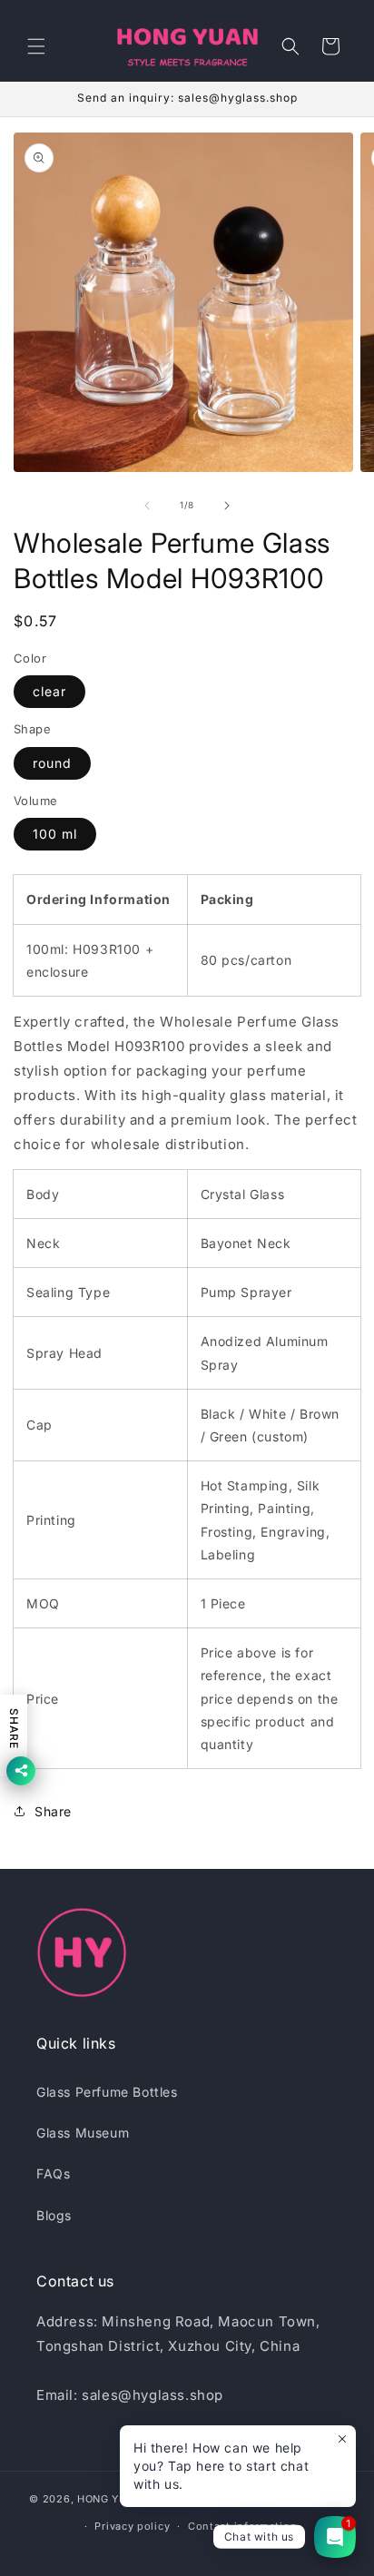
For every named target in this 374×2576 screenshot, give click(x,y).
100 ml (55, 834)
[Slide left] (147, 506)
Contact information (242, 2526)
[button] (36, 46)
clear (49, 691)
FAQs (53, 2173)
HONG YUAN (110, 2498)
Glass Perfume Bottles (107, 2092)
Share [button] (53, 1811)
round (52, 763)
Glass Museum (83, 2133)
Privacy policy (132, 2526)
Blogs (54, 2215)
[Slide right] (227, 506)
